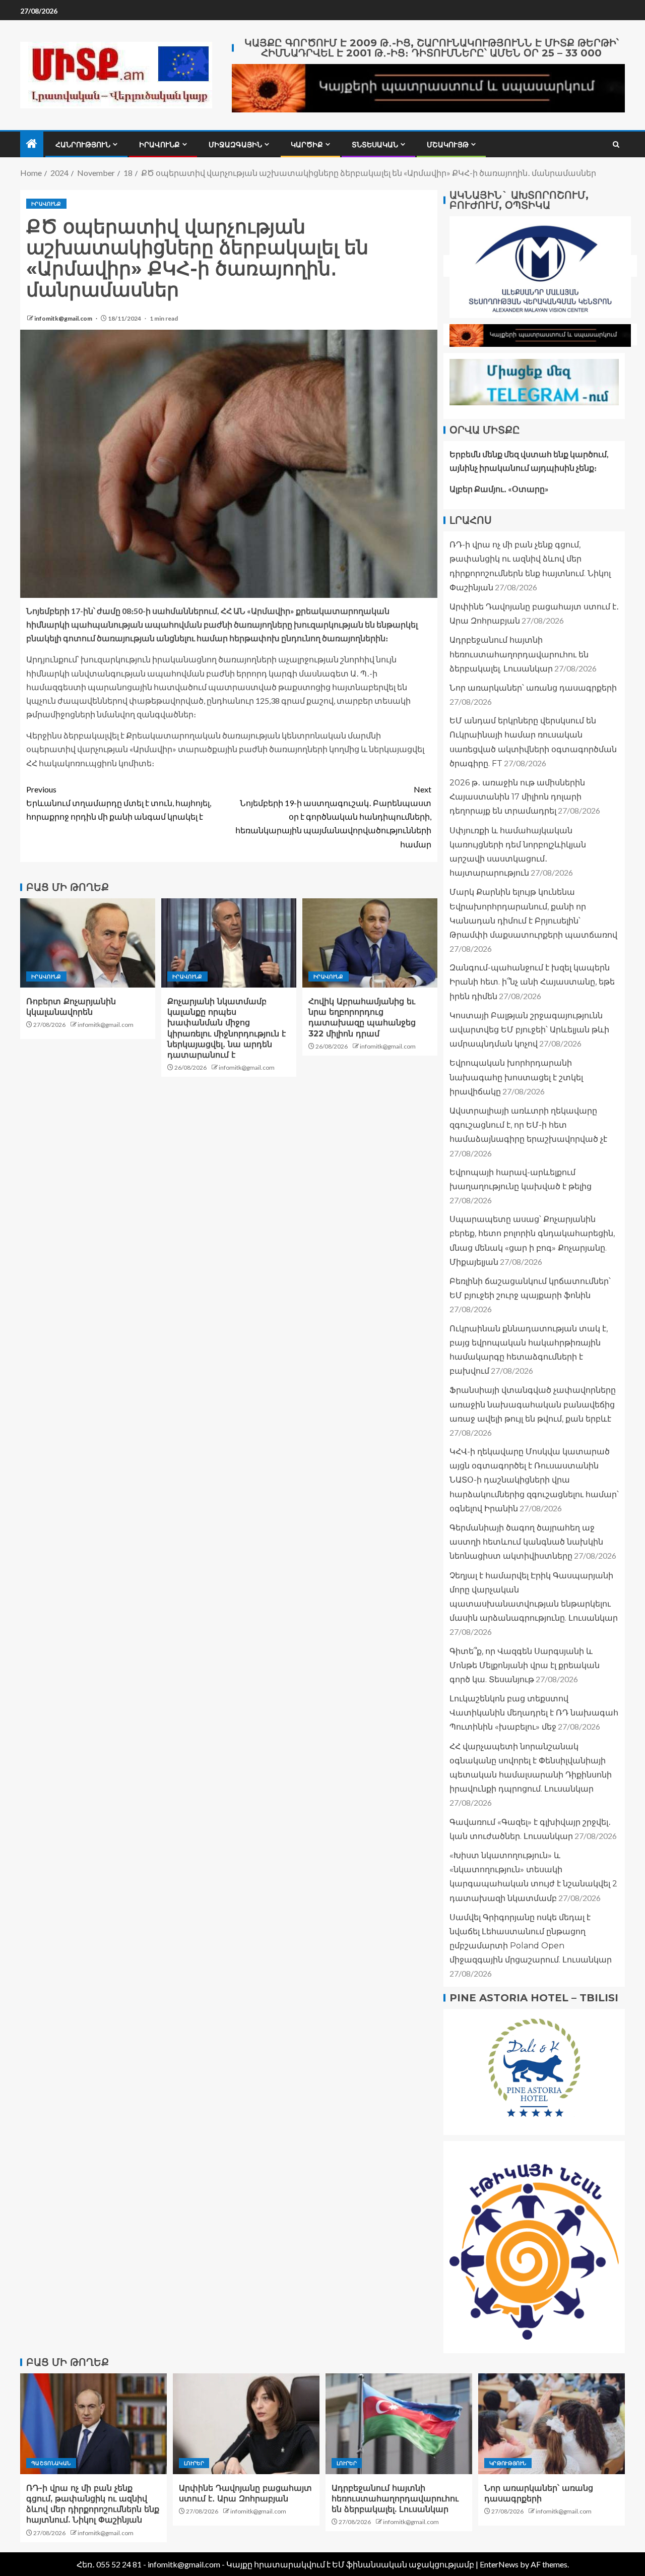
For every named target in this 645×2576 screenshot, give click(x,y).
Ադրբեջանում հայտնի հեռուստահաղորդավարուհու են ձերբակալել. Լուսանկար (519, 654)
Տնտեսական (375, 145)
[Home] (32, 144)
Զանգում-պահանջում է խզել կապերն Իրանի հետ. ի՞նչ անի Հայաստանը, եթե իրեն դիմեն (532, 982)
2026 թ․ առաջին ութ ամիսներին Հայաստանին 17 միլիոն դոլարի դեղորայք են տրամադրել (517, 797)
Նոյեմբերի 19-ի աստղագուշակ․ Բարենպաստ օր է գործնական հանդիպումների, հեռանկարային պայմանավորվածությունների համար (333, 817)
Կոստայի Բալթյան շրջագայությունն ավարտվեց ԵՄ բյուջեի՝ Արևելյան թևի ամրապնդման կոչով (529, 1030)
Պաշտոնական (51, 2463)
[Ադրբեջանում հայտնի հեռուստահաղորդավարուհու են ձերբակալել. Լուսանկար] (399, 2424)
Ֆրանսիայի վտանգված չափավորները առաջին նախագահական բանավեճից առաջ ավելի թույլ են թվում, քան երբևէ (533, 1404)
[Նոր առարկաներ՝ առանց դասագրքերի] (552, 2424)
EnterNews (499, 2564)
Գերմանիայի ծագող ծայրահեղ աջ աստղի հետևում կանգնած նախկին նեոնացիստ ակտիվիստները (526, 1542)
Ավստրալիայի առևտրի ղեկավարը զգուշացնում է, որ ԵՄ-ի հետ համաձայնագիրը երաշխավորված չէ (528, 1125)
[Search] (616, 144)
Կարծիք (307, 145)
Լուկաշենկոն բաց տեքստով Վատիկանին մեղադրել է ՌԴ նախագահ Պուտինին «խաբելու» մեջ (534, 1713)
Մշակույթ (448, 145)
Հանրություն (83, 145)
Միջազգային (235, 145)
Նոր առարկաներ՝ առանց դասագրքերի (533, 688)
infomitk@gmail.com (64, 318)
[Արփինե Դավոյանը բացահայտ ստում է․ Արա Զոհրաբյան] (246, 2424)
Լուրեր (194, 2463)
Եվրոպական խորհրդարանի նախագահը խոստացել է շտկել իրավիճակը (516, 1077)
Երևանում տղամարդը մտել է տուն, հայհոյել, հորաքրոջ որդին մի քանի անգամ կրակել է (119, 803)
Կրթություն (508, 2463)
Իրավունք (159, 145)
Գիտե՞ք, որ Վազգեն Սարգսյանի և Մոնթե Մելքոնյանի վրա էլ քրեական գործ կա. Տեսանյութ (525, 1665)
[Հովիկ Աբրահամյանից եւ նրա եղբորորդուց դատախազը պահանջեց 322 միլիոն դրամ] (370, 943)
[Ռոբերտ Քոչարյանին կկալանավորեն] (88, 943)
